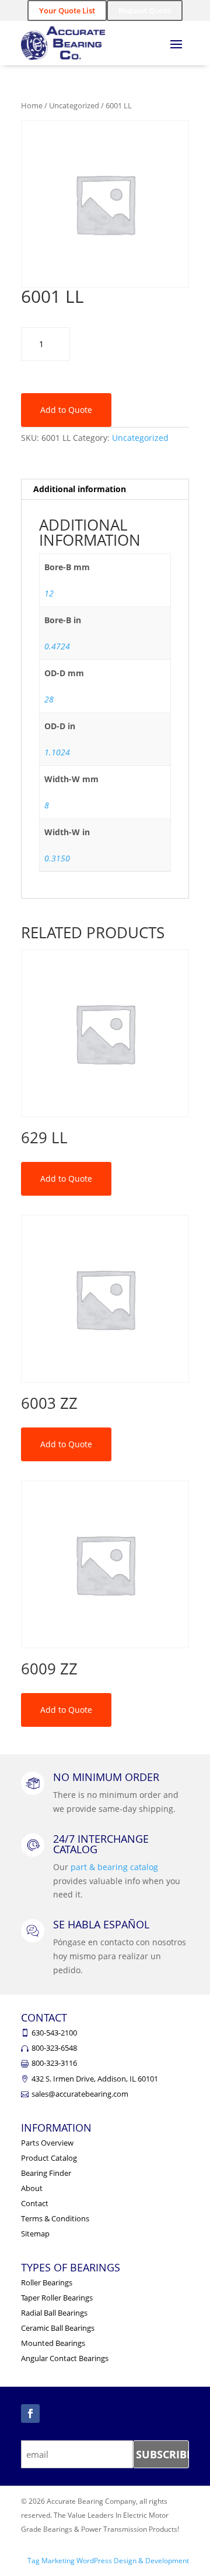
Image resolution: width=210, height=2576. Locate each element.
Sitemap (35, 2234)
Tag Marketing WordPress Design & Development (108, 2561)
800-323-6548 (54, 2048)
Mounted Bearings (53, 2343)
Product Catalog (49, 2158)
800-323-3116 (54, 2063)
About (32, 2188)
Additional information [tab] (80, 489)
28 (49, 699)
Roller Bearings (47, 2282)
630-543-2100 (54, 2033)
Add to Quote (66, 410)
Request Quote (145, 10)
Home (32, 105)
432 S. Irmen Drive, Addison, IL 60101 (95, 2079)
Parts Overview (47, 2143)
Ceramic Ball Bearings (58, 2328)
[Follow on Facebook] (30, 2414)
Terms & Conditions (55, 2218)
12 (49, 593)
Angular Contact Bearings (65, 2358)
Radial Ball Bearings (54, 2313)
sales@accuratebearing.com (80, 2094)
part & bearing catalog (114, 1867)
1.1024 (57, 752)
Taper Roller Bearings (57, 2298)
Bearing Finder (46, 2173)
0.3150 (57, 858)
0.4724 (57, 646)
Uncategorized (74, 105)
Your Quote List (67, 10)
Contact (35, 2203)
